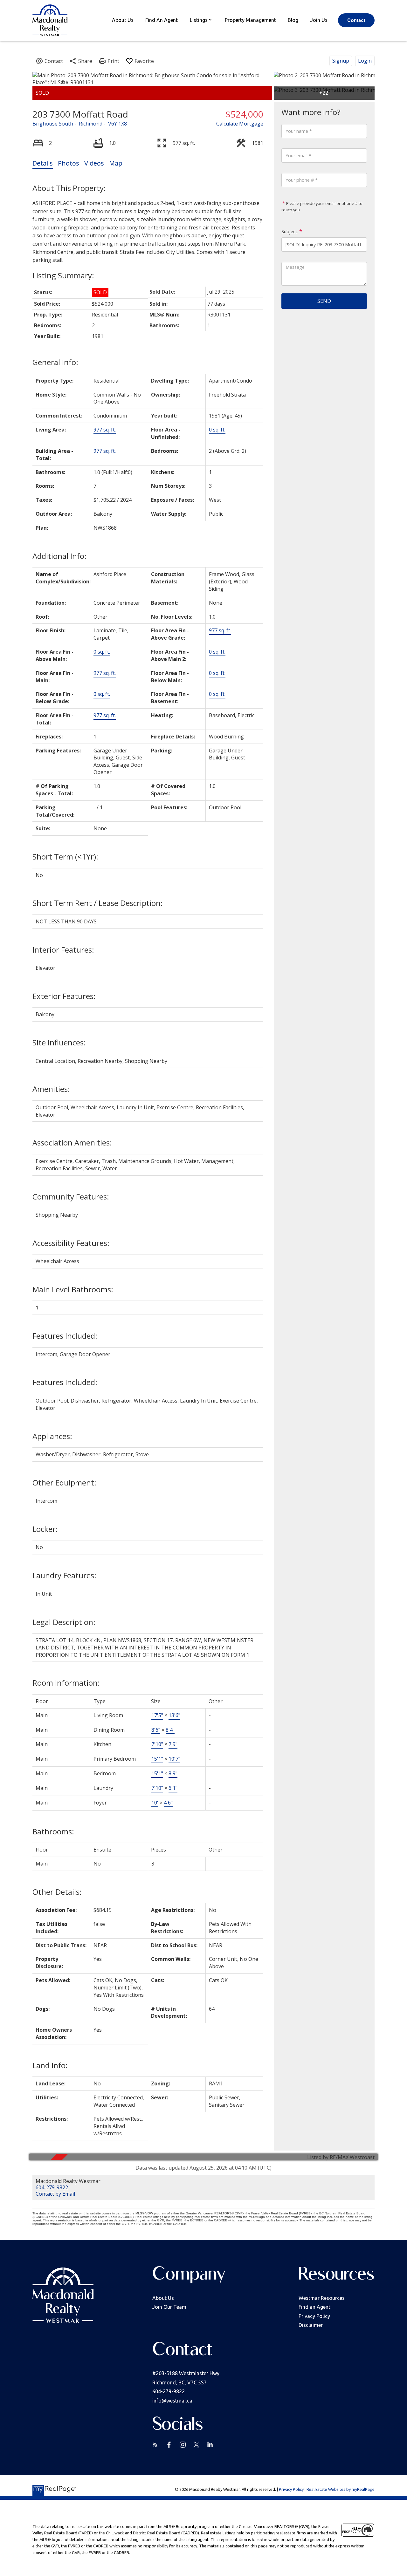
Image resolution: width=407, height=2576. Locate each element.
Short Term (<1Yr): (65, 856)
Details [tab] (43, 163)
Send (324, 301)
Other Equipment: (64, 1482)
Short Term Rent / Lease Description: (98, 903)
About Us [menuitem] (123, 20)
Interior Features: (63, 950)
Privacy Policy (314, 2316)
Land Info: (50, 2065)
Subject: (290, 231)
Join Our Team (169, 2307)
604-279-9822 (52, 2187)
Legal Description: (64, 1622)
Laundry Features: (64, 1575)
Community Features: (71, 1196)
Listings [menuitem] (199, 20)
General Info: (55, 362)
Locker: (45, 1529)
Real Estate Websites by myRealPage (341, 2489)
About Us (163, 2298)
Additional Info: (59, 556)
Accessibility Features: (71, 1243)
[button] (356, 20)
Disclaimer (311, 2325)
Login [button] (365, 61)
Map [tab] (116, 163)
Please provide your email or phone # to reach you (322, 207)
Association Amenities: (72, 1142)
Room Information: (66, 1683)
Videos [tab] (94, 163)
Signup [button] (341, 61)
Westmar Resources (322, 2298)
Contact (356, 20)
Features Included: (65, 1336)
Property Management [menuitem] (250, 20)
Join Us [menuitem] (319, 20)
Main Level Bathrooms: (73, 1289)
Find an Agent (314, 2307)
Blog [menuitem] (293, 20)
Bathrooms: (53, 1831)
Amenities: (51, 1089)
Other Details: (57, 1892)
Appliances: (52, 1436)
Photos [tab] (69, 163)
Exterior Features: (64, 996)
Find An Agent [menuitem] (162, 20)
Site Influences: (59, 1042)
